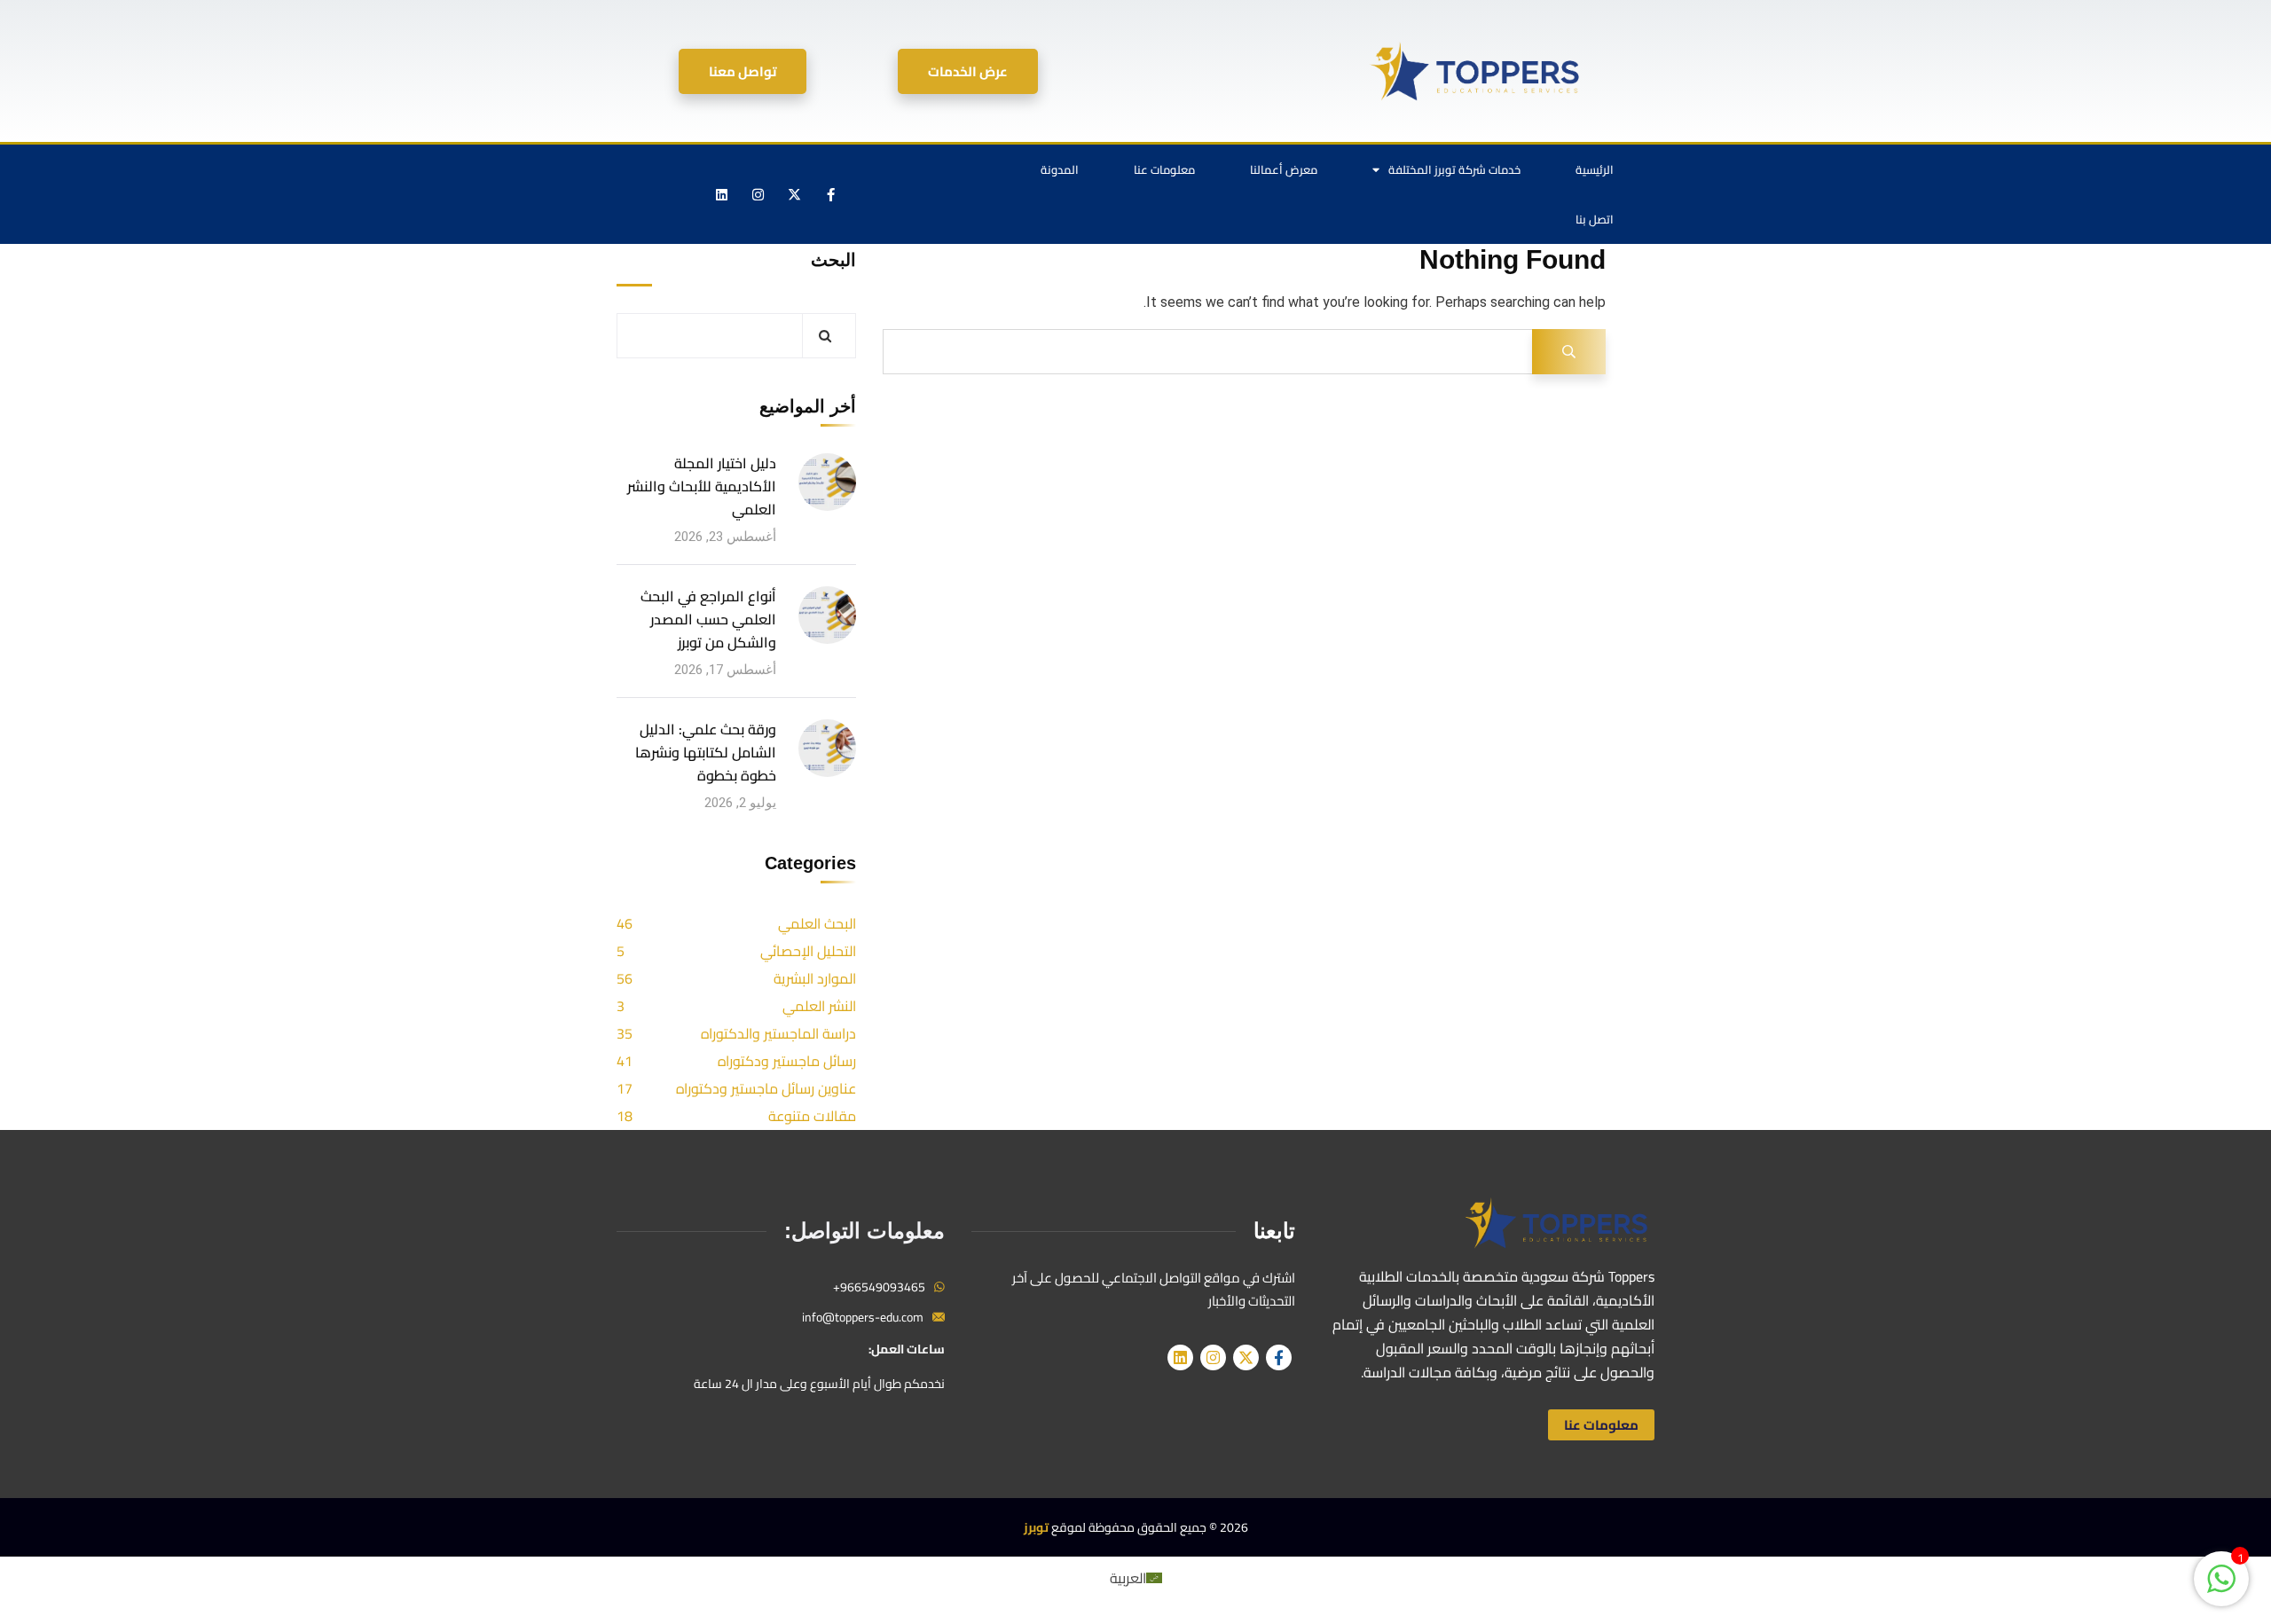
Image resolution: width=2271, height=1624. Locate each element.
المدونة (1060, 169)
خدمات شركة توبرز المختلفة (1454, 169)
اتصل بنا (1595, 219)
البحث (833, 260)
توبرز (1036, 1527)
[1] (2221, 1588)
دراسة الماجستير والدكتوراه (778, 1033)
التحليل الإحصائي (808, 951)
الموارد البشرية (815, 978)
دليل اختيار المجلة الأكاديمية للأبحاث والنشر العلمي (702, 486)
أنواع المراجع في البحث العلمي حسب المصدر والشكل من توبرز (708, 619)
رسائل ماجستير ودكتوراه (787, 1061)
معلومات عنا (1164, 169)
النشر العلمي (819, 1006)
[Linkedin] (722, 194)
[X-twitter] (795, 194)
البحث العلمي (817, 923)
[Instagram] (758, 194)
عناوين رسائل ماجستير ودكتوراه (766, 1088)
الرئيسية (1595, 169)
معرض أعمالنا (1284, 169)
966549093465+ (879, 1287)
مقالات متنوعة (812, 1116)
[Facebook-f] (831, 194)
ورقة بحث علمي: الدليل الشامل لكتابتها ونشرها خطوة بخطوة (706, 752)
